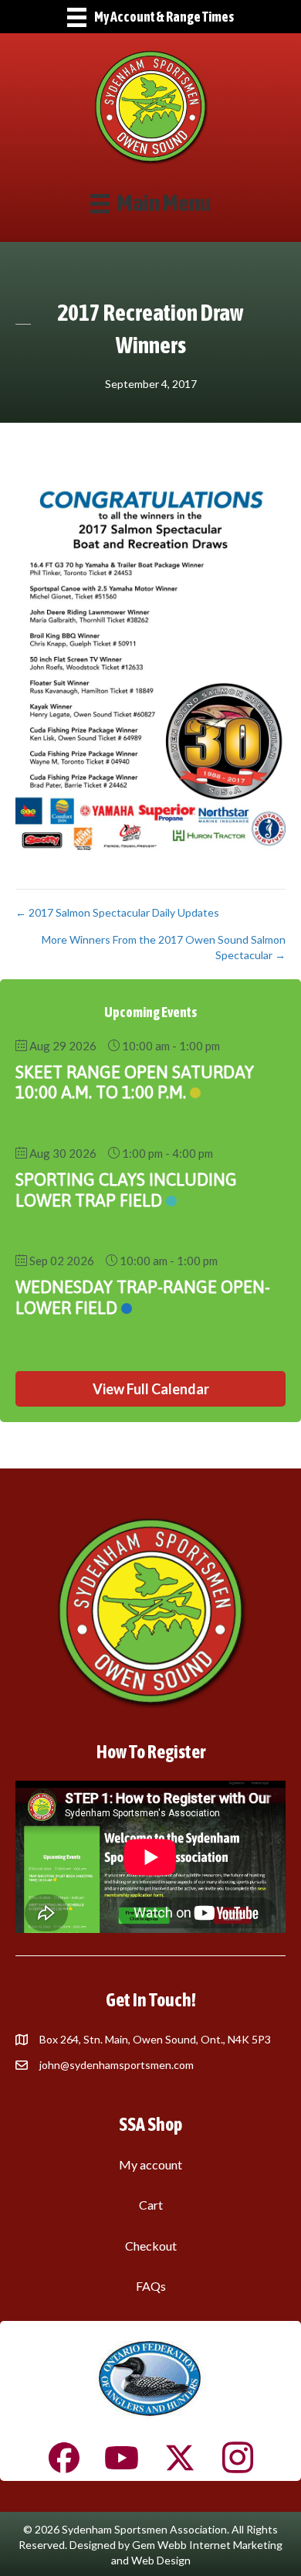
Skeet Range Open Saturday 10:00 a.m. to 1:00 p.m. (135, 1082)
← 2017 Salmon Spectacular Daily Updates (117, 912)
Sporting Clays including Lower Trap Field (126, 1189)
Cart (151, 2205)
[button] (150, 1389)
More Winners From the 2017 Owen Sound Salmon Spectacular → (164, 947)
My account (150, 2164)
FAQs (151, 2286)
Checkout (151, 2246)
